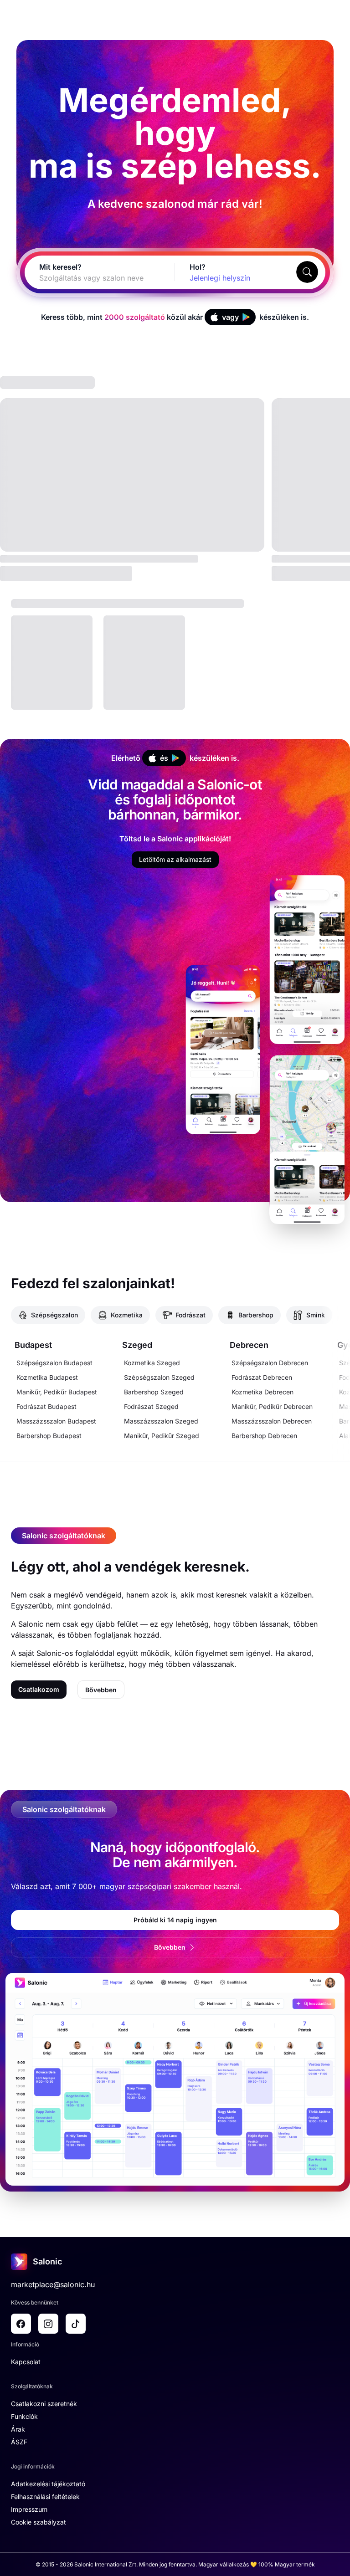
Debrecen (249, 1345)
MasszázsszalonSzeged (161, 1421)
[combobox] (89, 278)
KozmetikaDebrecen (262, 1392)
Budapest (33, 1345)
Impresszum (29, 2509)
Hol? (198, 267)
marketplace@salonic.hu (53, 2284)
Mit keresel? (60, 267)
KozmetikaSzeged (152, 1363)
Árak (18, 2429)
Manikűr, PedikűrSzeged (162, 1436)
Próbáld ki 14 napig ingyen (175, 1920)
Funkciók (24, 2416)
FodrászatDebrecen (262, 1377)
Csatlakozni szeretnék (44, 2404)
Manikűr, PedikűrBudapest (57, 1392)
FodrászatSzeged (151, 1406)
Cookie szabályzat (39, 2522)
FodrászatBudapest (46, 1406)
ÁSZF (19, 2442)
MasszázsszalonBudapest (56, 1421)
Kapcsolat (26, 2362)
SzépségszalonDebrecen (270, 1363)
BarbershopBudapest (49, 1436)
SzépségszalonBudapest (54, 1363)
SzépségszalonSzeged (159, 1377)
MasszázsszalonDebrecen (272, 1421)
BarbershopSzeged (154, 1392)
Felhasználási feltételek (45, 2497)
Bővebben (101, 1690)
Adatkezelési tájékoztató (48, 2484)
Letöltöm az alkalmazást (175, 859)
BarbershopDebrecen (264, 1436)
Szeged (137, 1345)
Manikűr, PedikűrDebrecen (272, 1406)
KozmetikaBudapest (47, 1377)
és (164, 758)
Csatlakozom (39, 1689)
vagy (230, 317)
